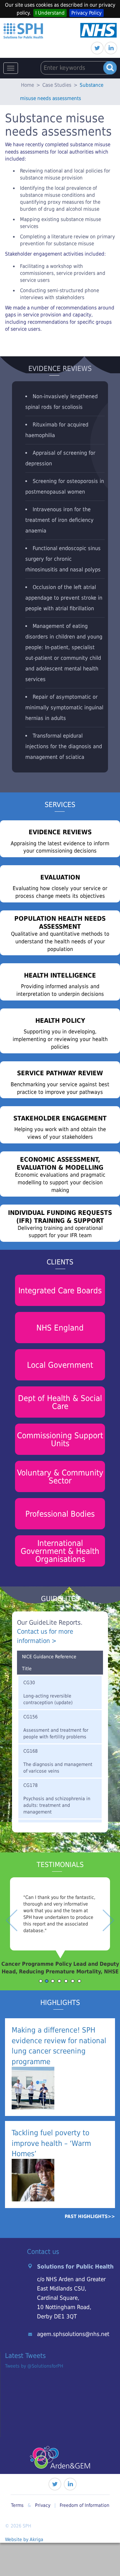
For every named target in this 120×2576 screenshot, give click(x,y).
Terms (17, 2505)
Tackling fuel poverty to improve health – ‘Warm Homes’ (51, 2143)
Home (27, 85)
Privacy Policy (86, 13)
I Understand (50, 13)
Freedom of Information (84, 2505)
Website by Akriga (24, 2539)
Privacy (43, 2505)
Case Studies (57, 85)
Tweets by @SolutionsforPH (34, 2366)
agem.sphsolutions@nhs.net (73, 2334)
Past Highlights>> (90, 2216)
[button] (9, 1934)
